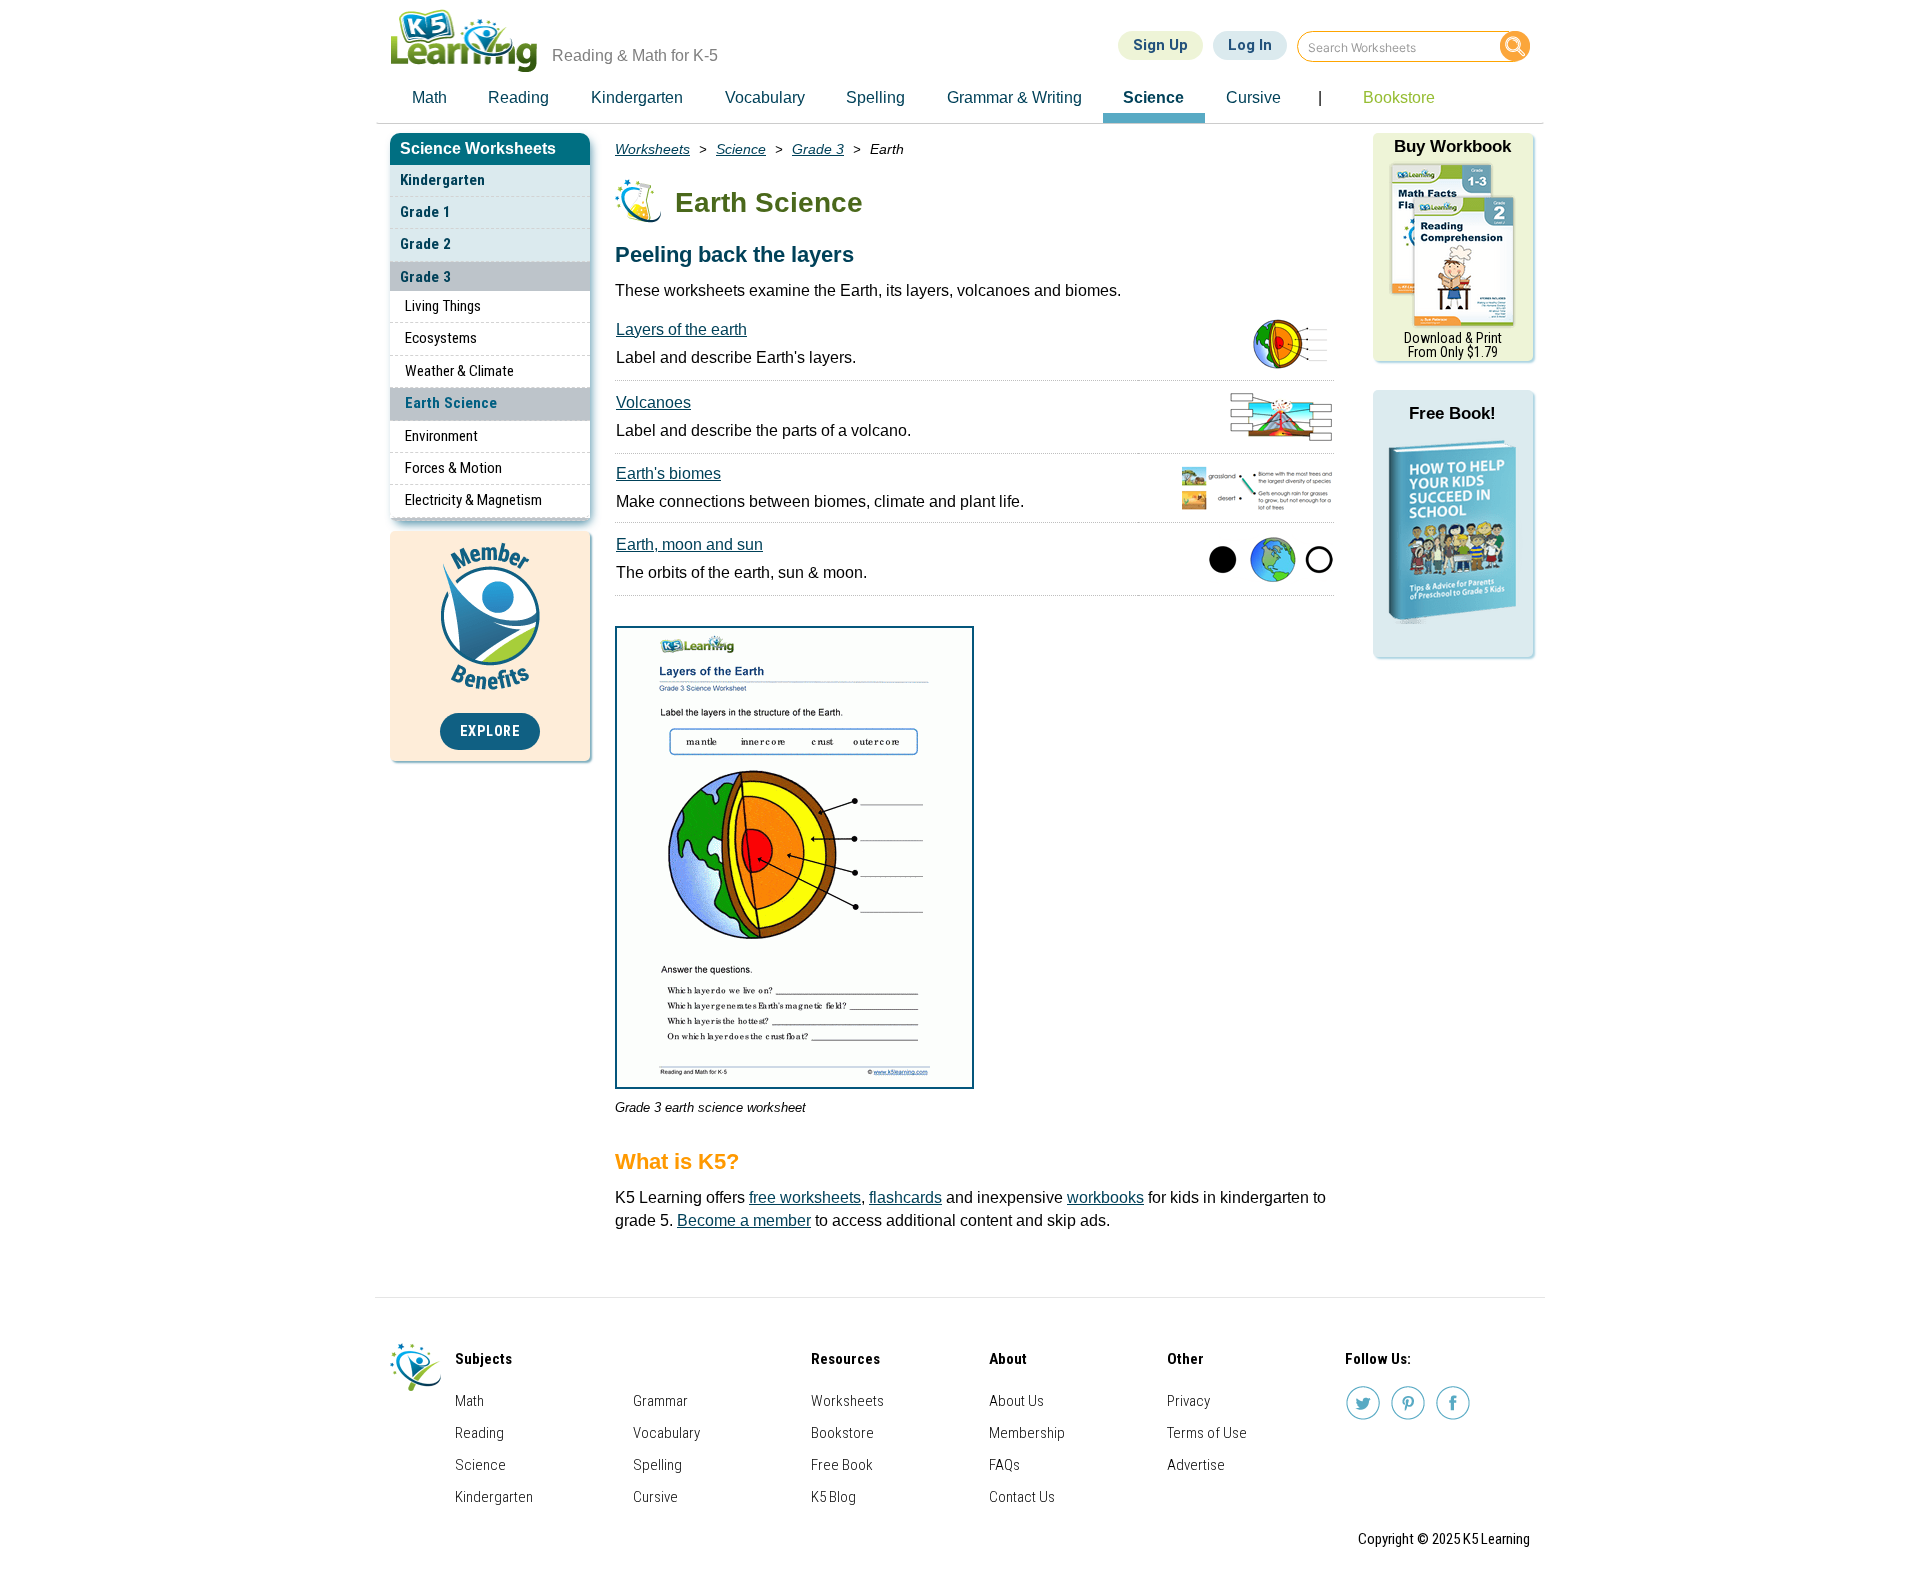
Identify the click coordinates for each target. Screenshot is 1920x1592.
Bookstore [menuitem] (1399, 97)
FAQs (1004, 1465)
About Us (1016, 1401)
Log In (1250, 45)
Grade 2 (425, 244)
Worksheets (652, 149)
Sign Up (1160, 45)
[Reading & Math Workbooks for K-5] (1453, 243)
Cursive (655, 1497)
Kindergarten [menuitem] (637, 97)
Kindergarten (442, 180)
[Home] (471, 40)
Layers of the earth (681, 329)
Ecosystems (441, 338)
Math (469, 1401)
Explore (490, 731)
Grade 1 (425, 212)
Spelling (657, 1465)
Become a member (744, 1220)
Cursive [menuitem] (1253, 97)
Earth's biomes (668, 473)
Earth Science (451, 403)
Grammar (660, 1401)
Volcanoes (653, 402)
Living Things (443, 306)
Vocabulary (666, 1433)
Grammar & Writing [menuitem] (1014, 97)
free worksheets (805, 1197)
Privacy (1188, 1401)
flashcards (905, 1197)
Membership (1027, 1433)
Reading (479, 1433)
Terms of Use (1207, 1433)
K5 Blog (833, 1497)
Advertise (1196, 1465)
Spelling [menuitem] (875, 97)
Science (741, 149)
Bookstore (842, 1433)
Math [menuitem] (429, 97)
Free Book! (1452, 413)
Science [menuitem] (1153, 97)
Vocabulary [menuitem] (765, 97)
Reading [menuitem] (518, 97)
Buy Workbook (1452, 146)
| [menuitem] (1320, 97)
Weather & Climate (459, 371)
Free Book (842, 1465)
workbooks (1105, 1197)
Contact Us (1022, 1497)
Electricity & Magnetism (473, 500)
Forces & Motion (453, 468)
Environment (441, 436)
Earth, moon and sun (689, 544)
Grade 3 (425, 277)
